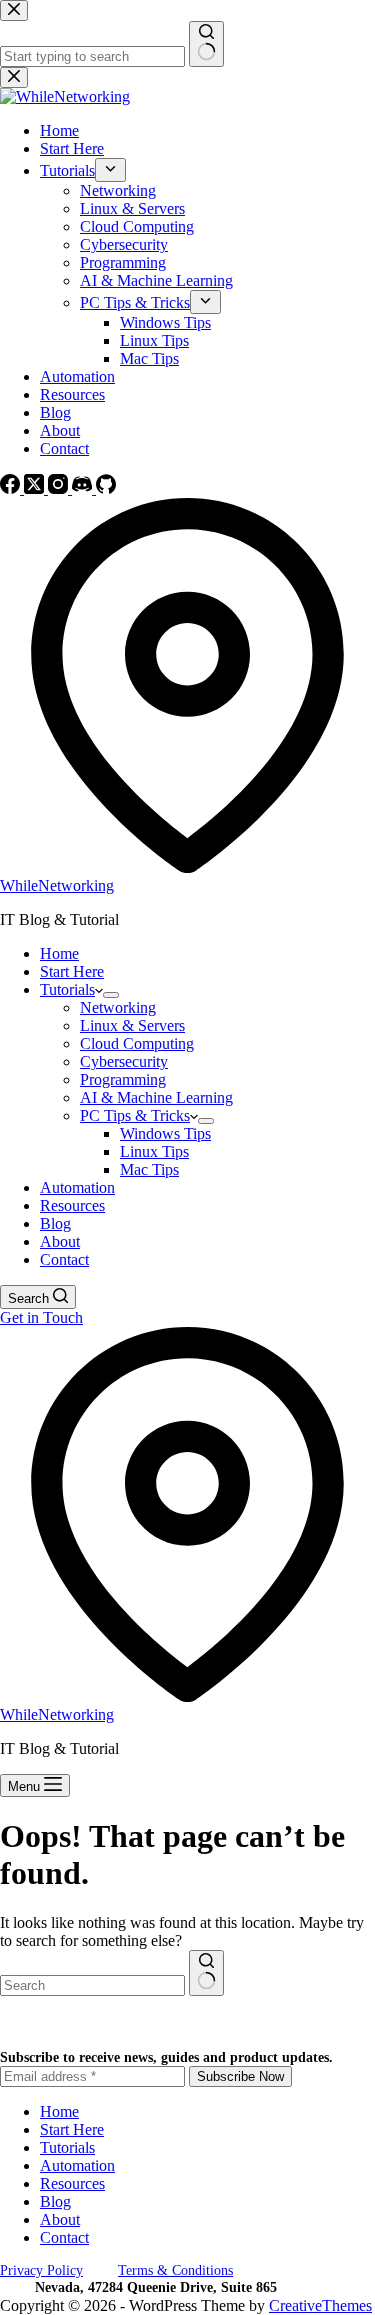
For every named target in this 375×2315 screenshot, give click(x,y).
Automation (77, 1187)
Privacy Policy (41, 2270)
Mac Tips (149, 1169)
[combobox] (92, 1985)
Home (59, 953)
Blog (55, 1223)
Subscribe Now (240, 2076)
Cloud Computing (137, 1043)
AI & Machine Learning (156, 1097)
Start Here (72, 971)
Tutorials (67, 989)
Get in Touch (41, 1317)
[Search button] (206, 1973)
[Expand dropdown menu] (111, 995)
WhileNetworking (57, 885)
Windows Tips (165, 1133)
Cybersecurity (124, 1061)
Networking (118, 1007)
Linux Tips (154, 1151)
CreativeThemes (320, 2305)
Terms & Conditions (175, 2270)
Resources (72, 1205)
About (60, 1241)
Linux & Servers (132, 1025)
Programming (123, 1079)
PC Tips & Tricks (135, 1115)
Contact (64, 1259)
